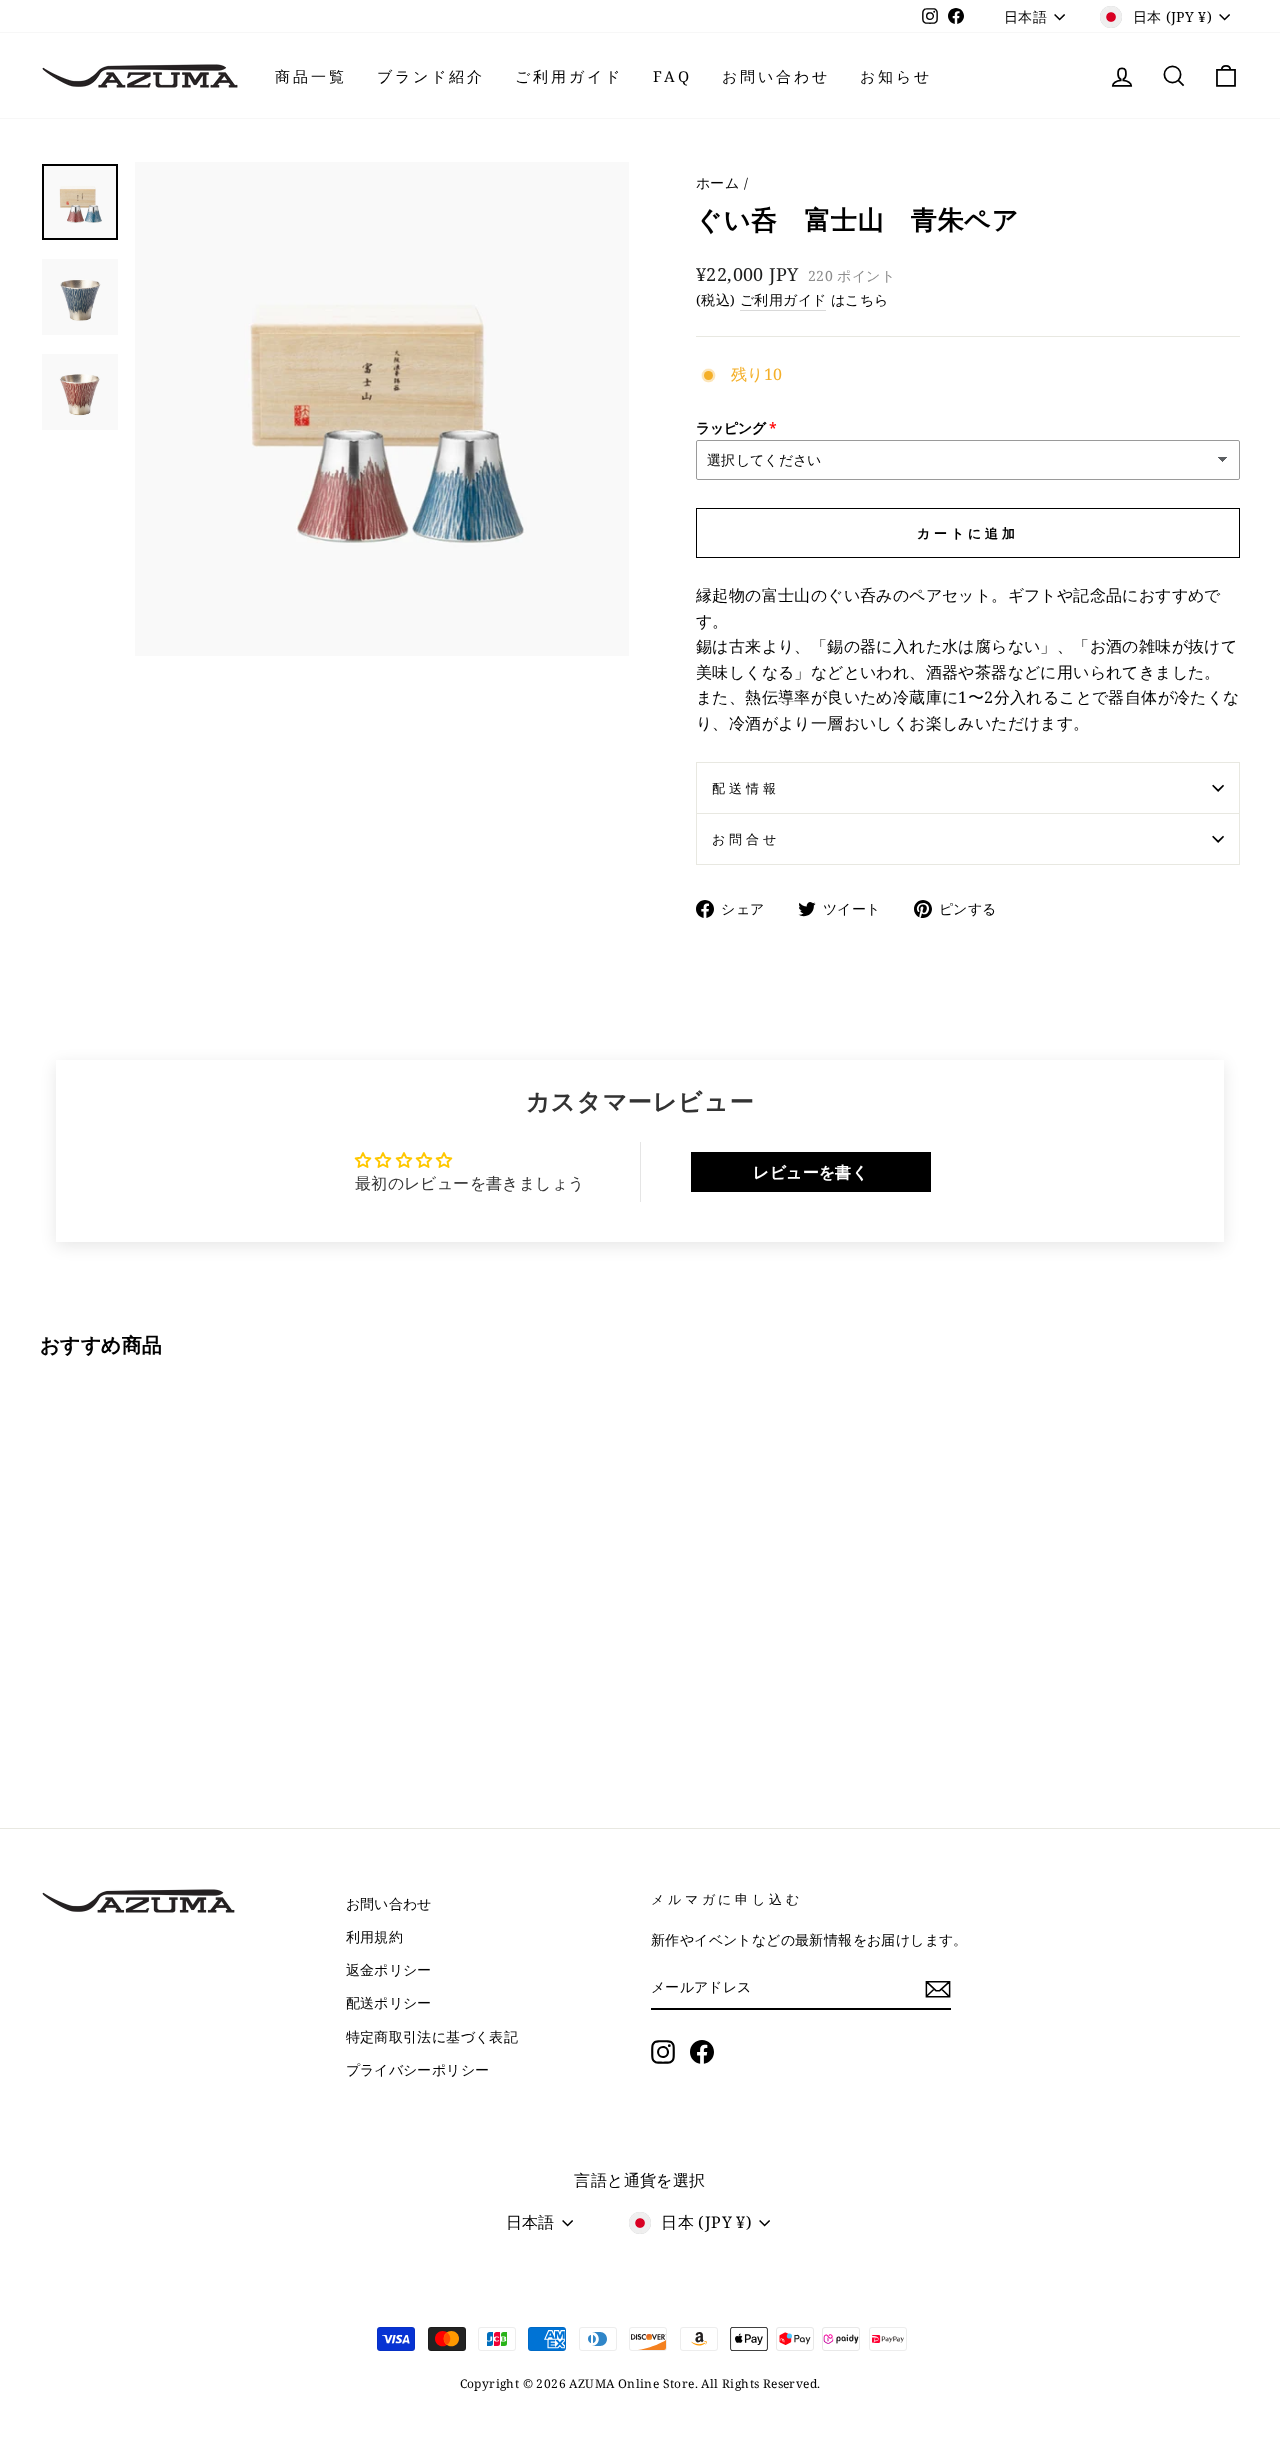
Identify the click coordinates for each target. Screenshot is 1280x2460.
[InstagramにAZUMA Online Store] (663, 2052)
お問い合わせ (776, 76)
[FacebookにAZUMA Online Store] (702, 2052)
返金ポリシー (389, 1969)
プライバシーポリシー (418, 2069)
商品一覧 (311, 76)
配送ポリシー (389, 2002)
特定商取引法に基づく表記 (432, 2036)
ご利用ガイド (569, 76)
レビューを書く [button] (810, 1172)
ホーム (717, 182)
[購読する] (938, 1988)
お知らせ (896, 76)
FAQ (672, 76)
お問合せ (745, 839)
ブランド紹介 (431, 76)
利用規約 (375, 1936)
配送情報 (745, 788)
